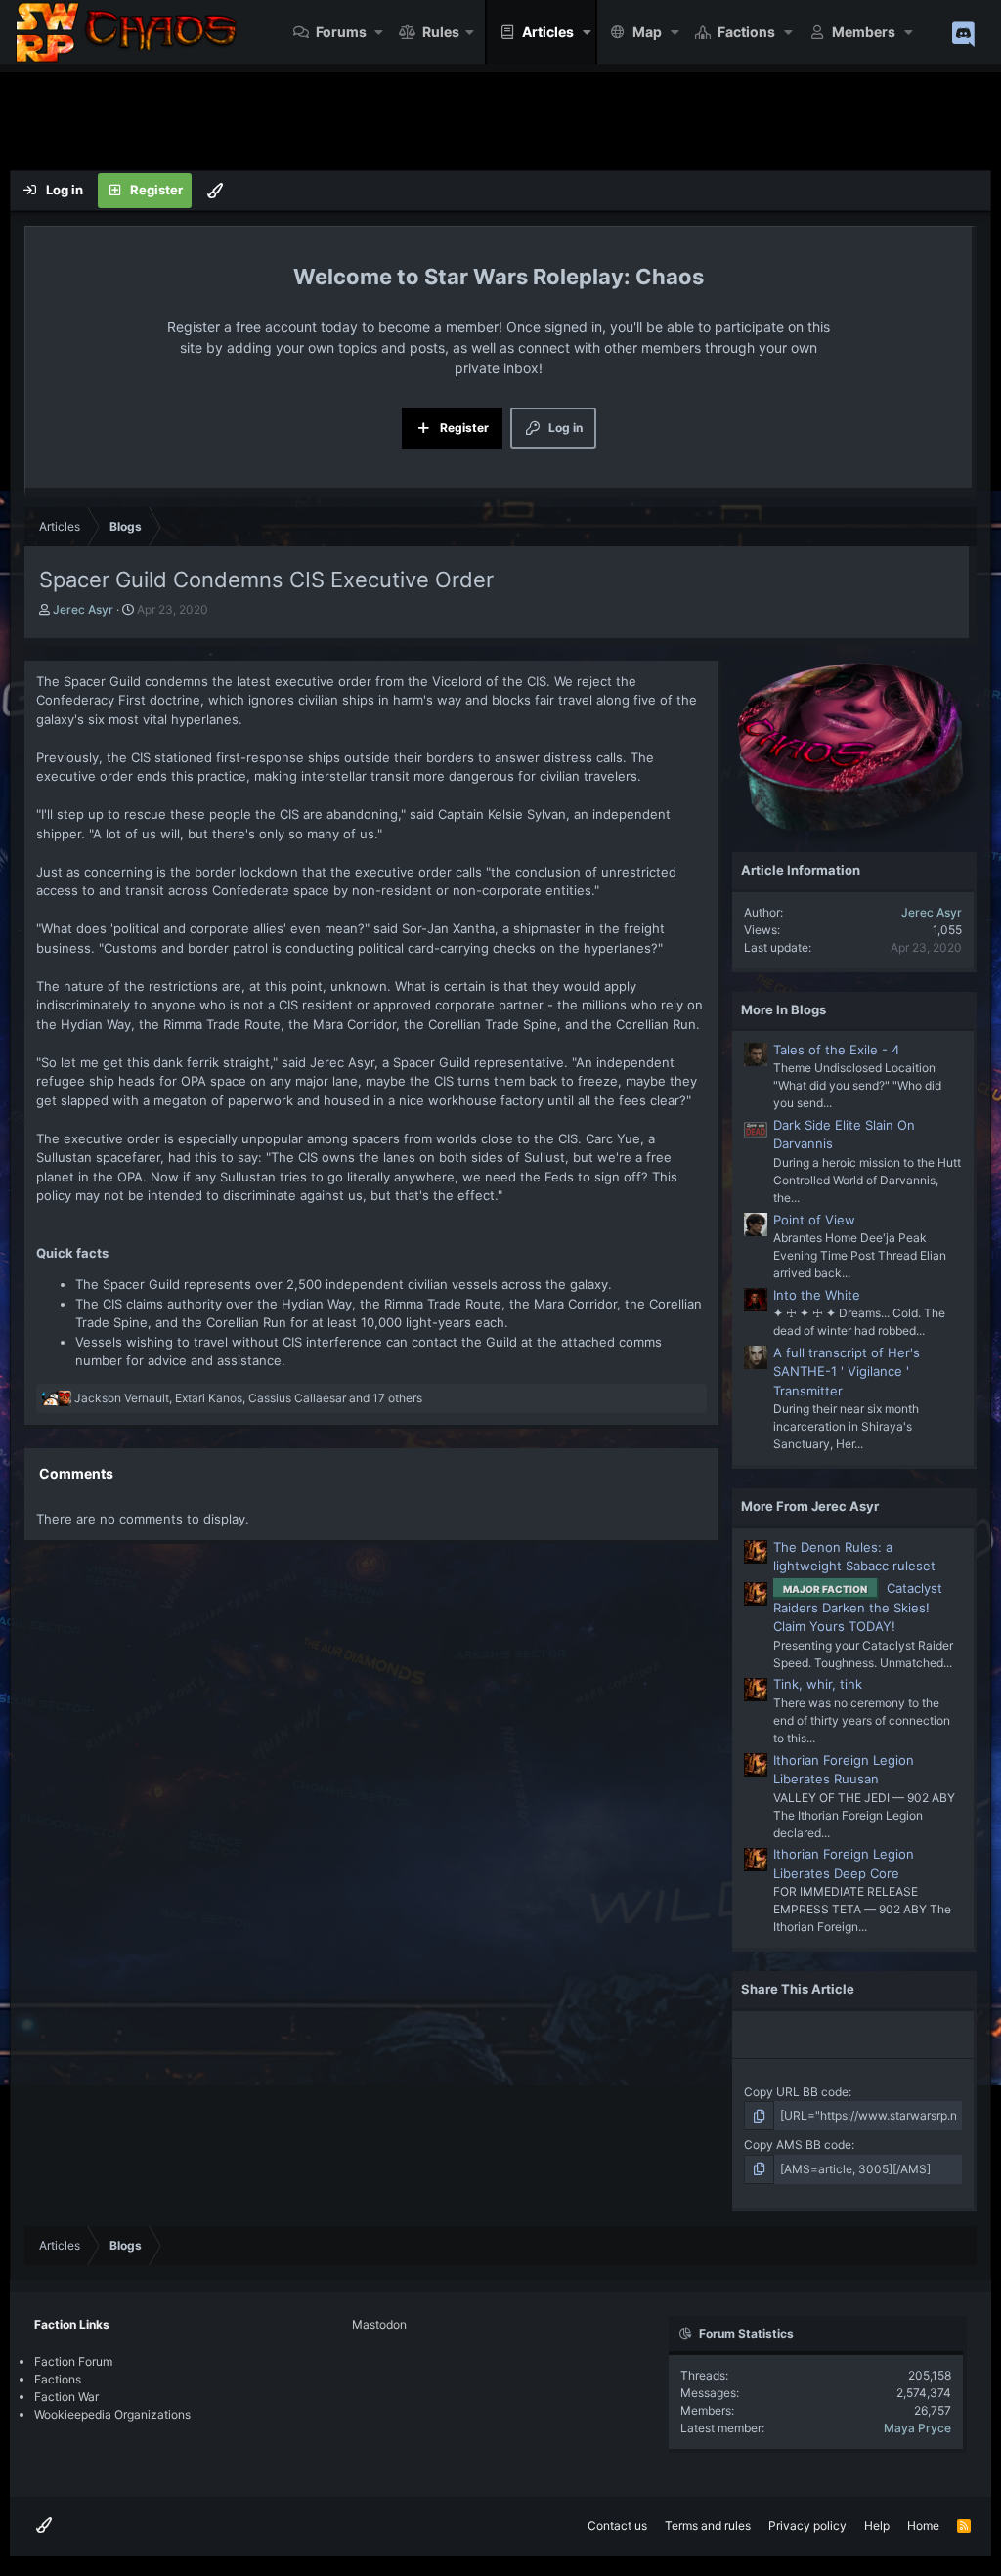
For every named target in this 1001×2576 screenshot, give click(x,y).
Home (923, 2526)
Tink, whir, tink (818, 1684)
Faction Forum (73, 2361)
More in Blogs (783, 1009)
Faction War (66, 2397)
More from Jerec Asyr (810, 1506)
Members (864, 32)
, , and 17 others (248, 1398)
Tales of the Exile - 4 (836, 1050)
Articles (548, 32)
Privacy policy (807, 2526)
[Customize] (215, 191)
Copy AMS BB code (798, 2145)
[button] (380, 32)
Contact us (617, 2526)
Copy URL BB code (796, 2092)
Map (647, 32)
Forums (341, 32)
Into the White (817, 1295)
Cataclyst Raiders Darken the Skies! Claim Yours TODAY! (858, 1607)
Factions (746, 32)
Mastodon (379, 2324)
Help (877, 2526)
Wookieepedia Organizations (112, 2414)
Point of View (814, 1220)
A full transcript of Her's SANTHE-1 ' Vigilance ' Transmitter (847, 1372)
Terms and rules (708, 2526)
